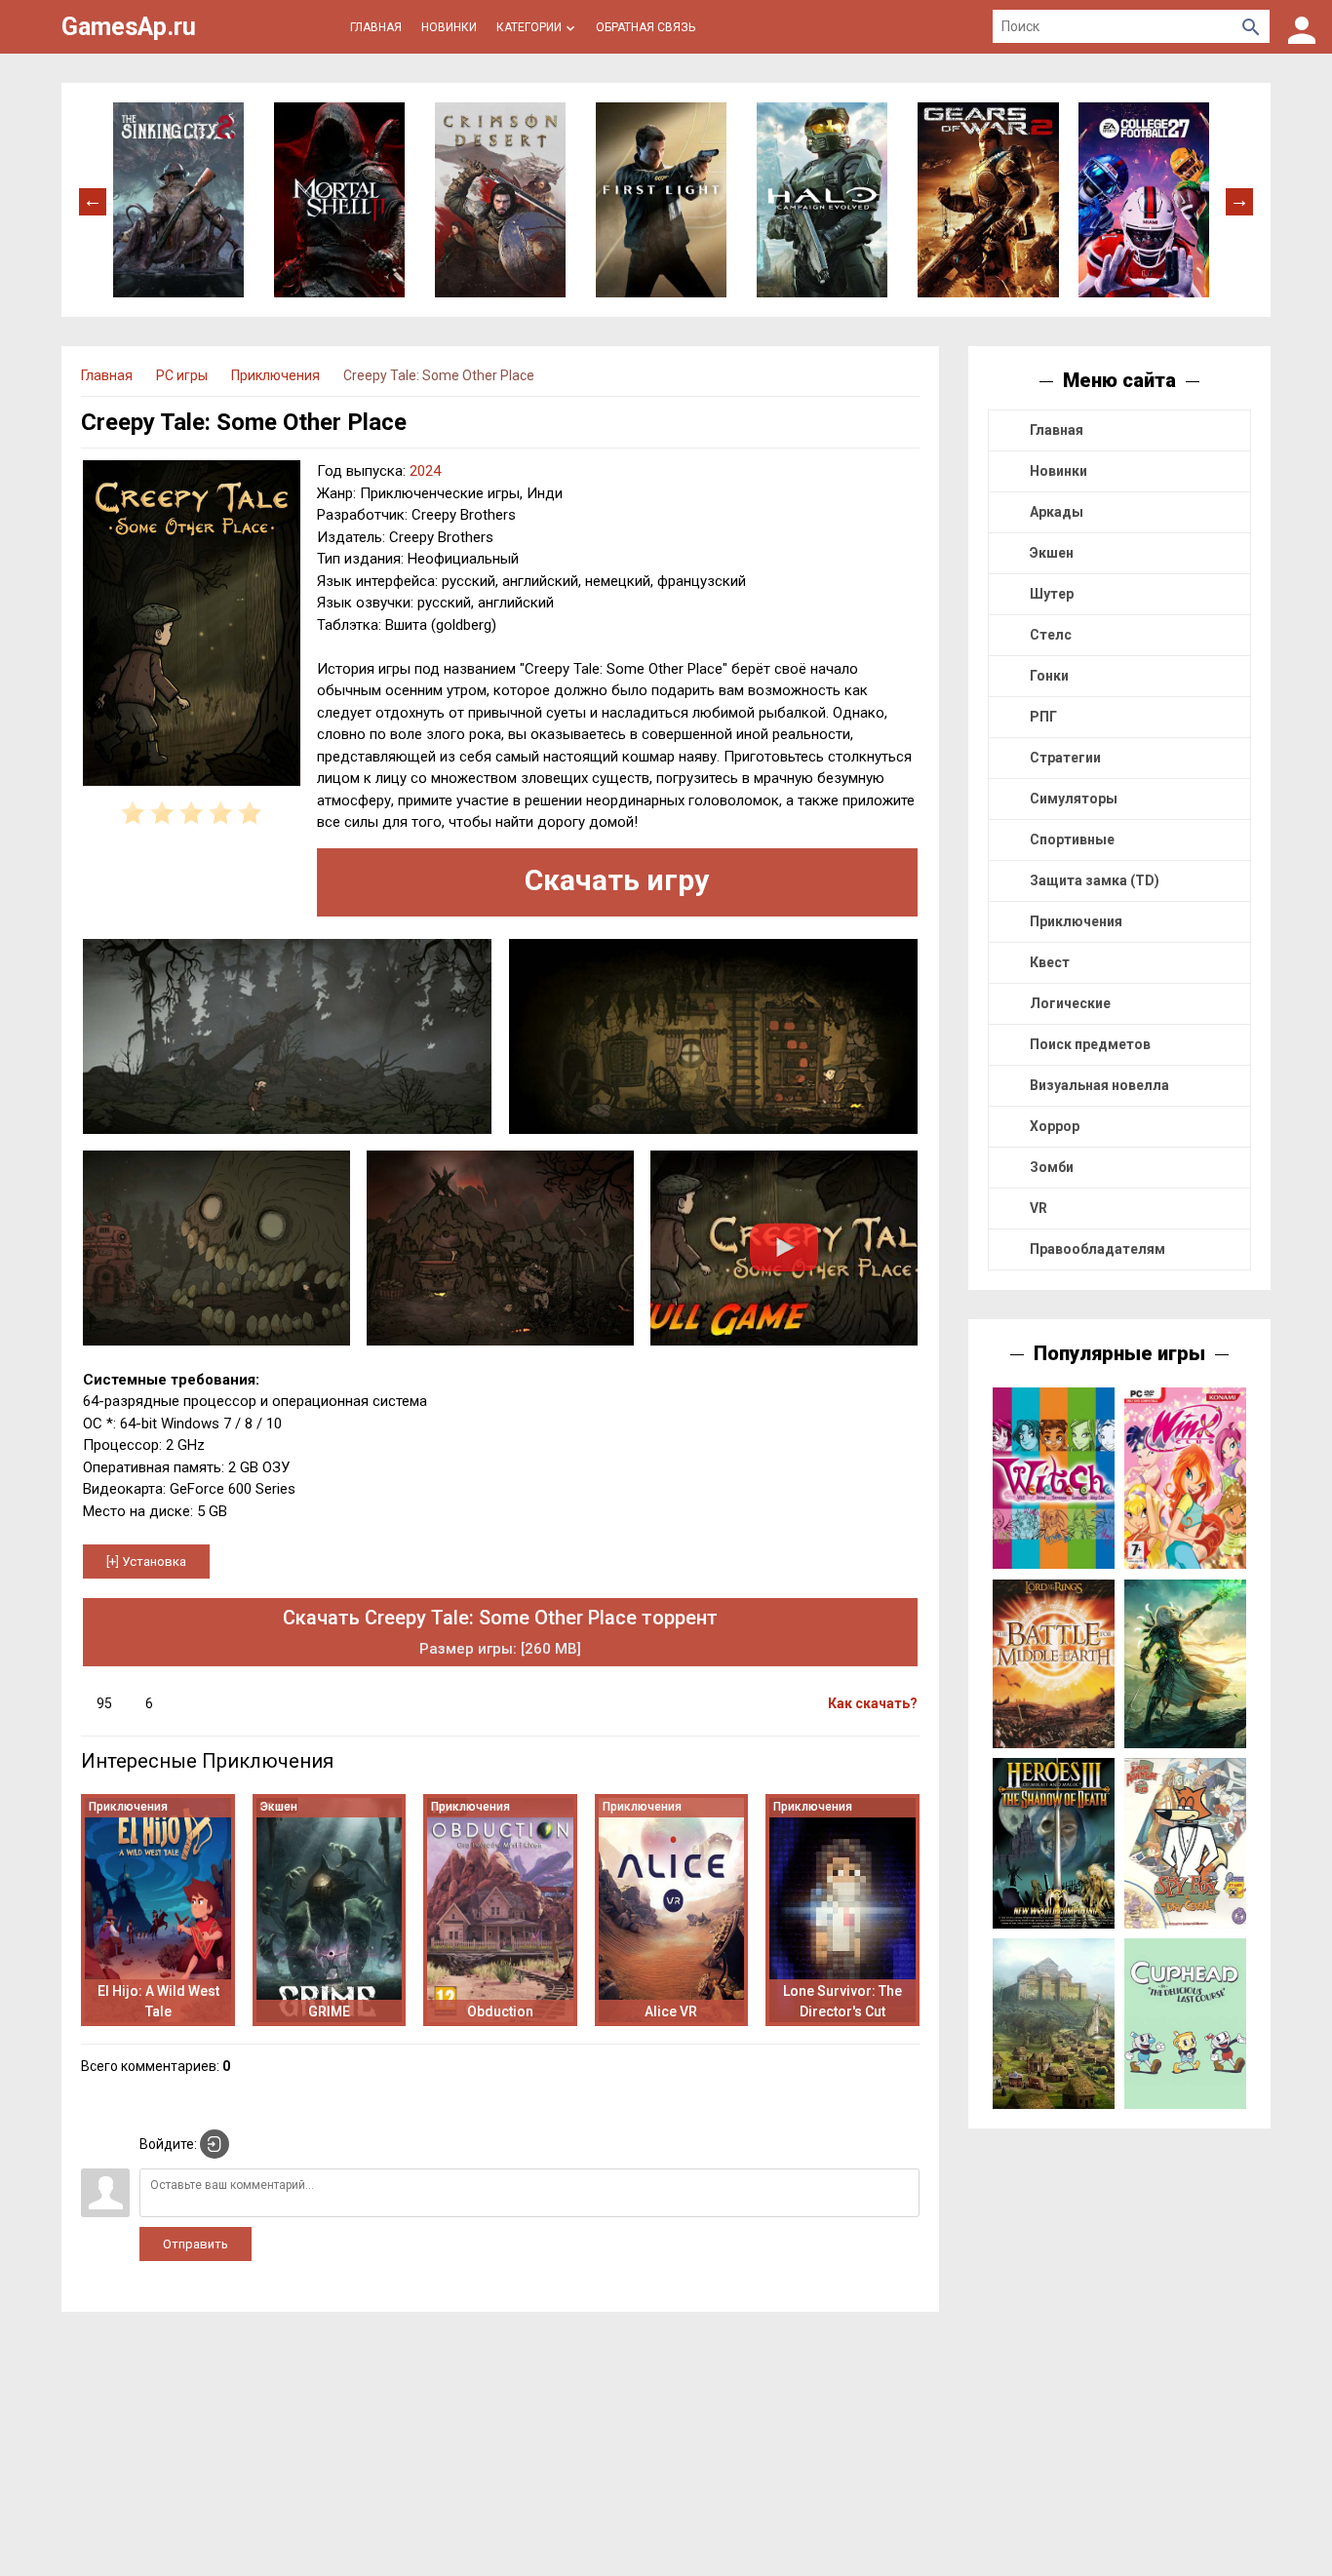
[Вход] (1302, 27)
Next (1239, 200)
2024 (425, 471)
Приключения (1076, 921)
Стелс (1051, 635)
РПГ (1043, 717)
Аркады (1057, 512)
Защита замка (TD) (1095, 880)
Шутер (1052, 594)
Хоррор (1055, 1126)
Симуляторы (1074, 799)
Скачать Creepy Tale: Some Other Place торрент (500, 1632)
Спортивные (1072, 839)
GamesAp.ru (129, 27)
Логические (1070, 1003)
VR (1038, 1208)
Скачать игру (617, 880)
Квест (1050, 962)
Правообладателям (1097, 1249)
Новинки (1058, 471)
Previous (93, 200)
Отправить (196, 2244)
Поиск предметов (1090, 1044)
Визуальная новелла (1099, 1085)
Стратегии (1065, 758)
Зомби (1052, 1167)
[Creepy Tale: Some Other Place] (192, 626)
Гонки (1049, 676)
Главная (1057, 430)
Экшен (1052, 553)
